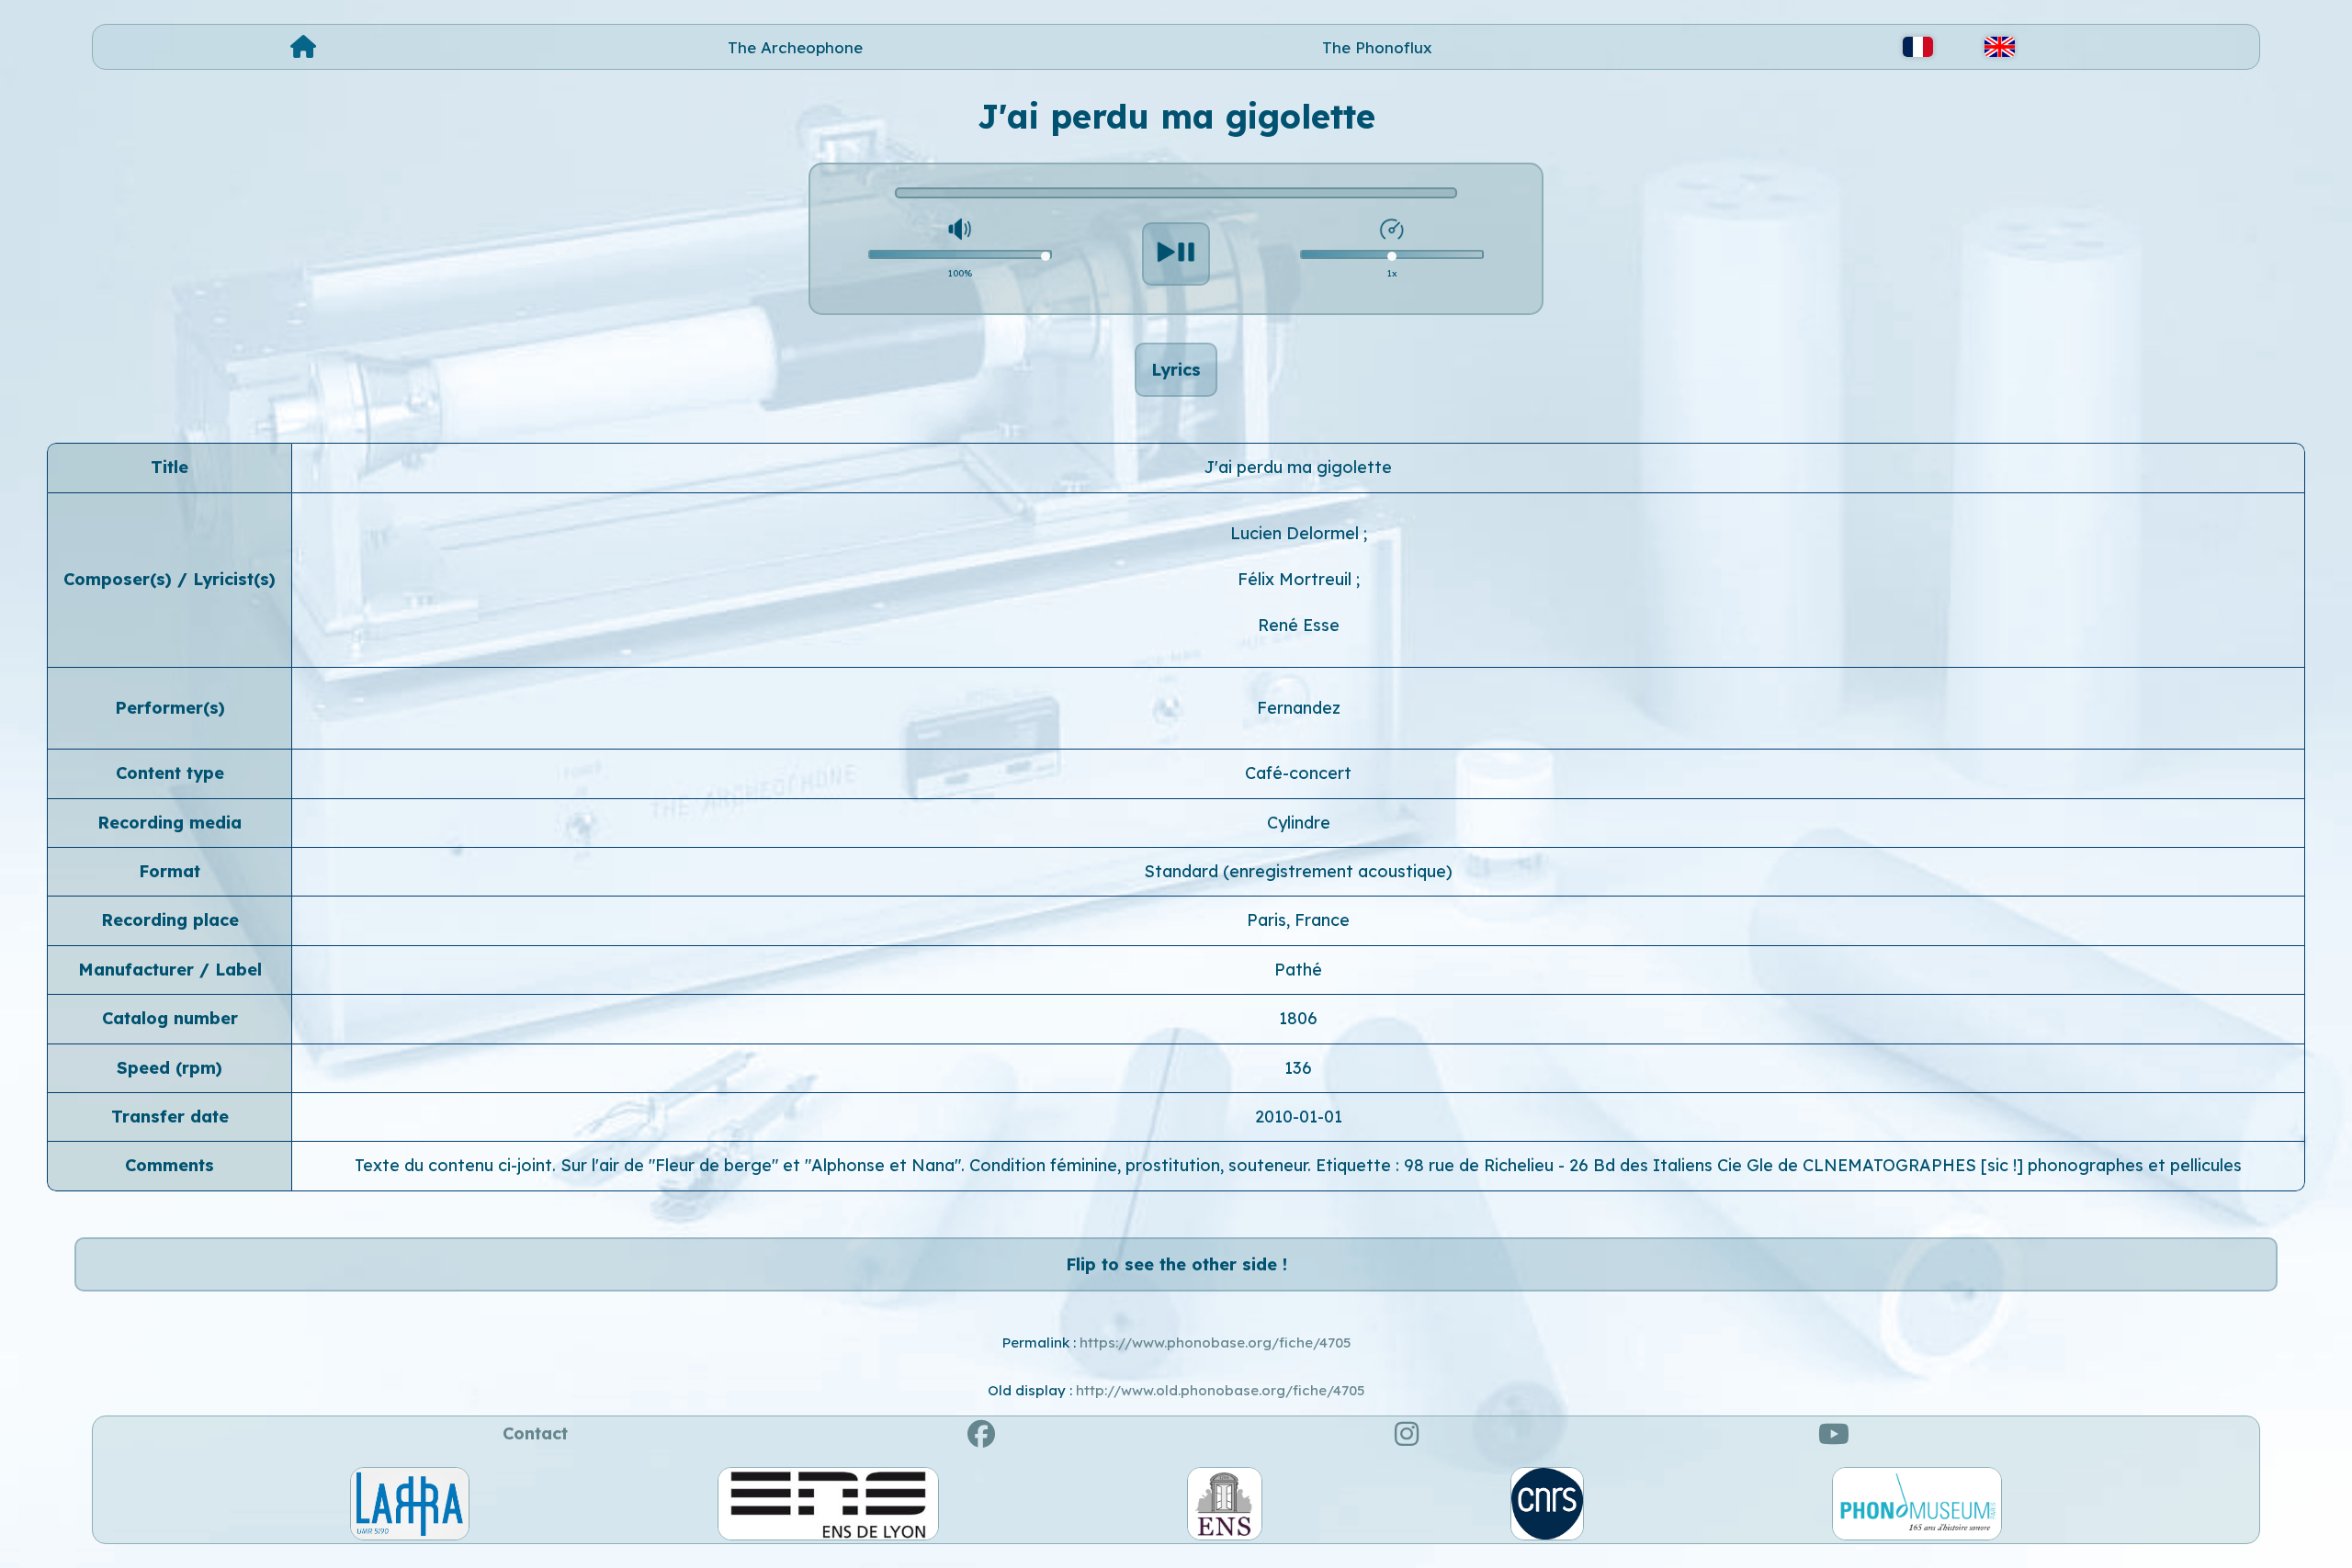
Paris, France (1298, 920)
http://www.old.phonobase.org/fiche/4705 (1220, 1390)
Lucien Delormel (1297, 533)
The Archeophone (795, 47)
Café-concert (1298, 773)
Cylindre (1299, 823)
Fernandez (1299, 708)
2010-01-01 (1299, 1117)
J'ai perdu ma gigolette (1298, 467)
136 (1298, 1068)
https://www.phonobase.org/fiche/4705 (1215, 1342)
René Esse (1299, 625)
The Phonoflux (1377, 47)
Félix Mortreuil (1297, 579)
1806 (1298, 1018)
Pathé (1298, 970)
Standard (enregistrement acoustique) (1298, 871)
